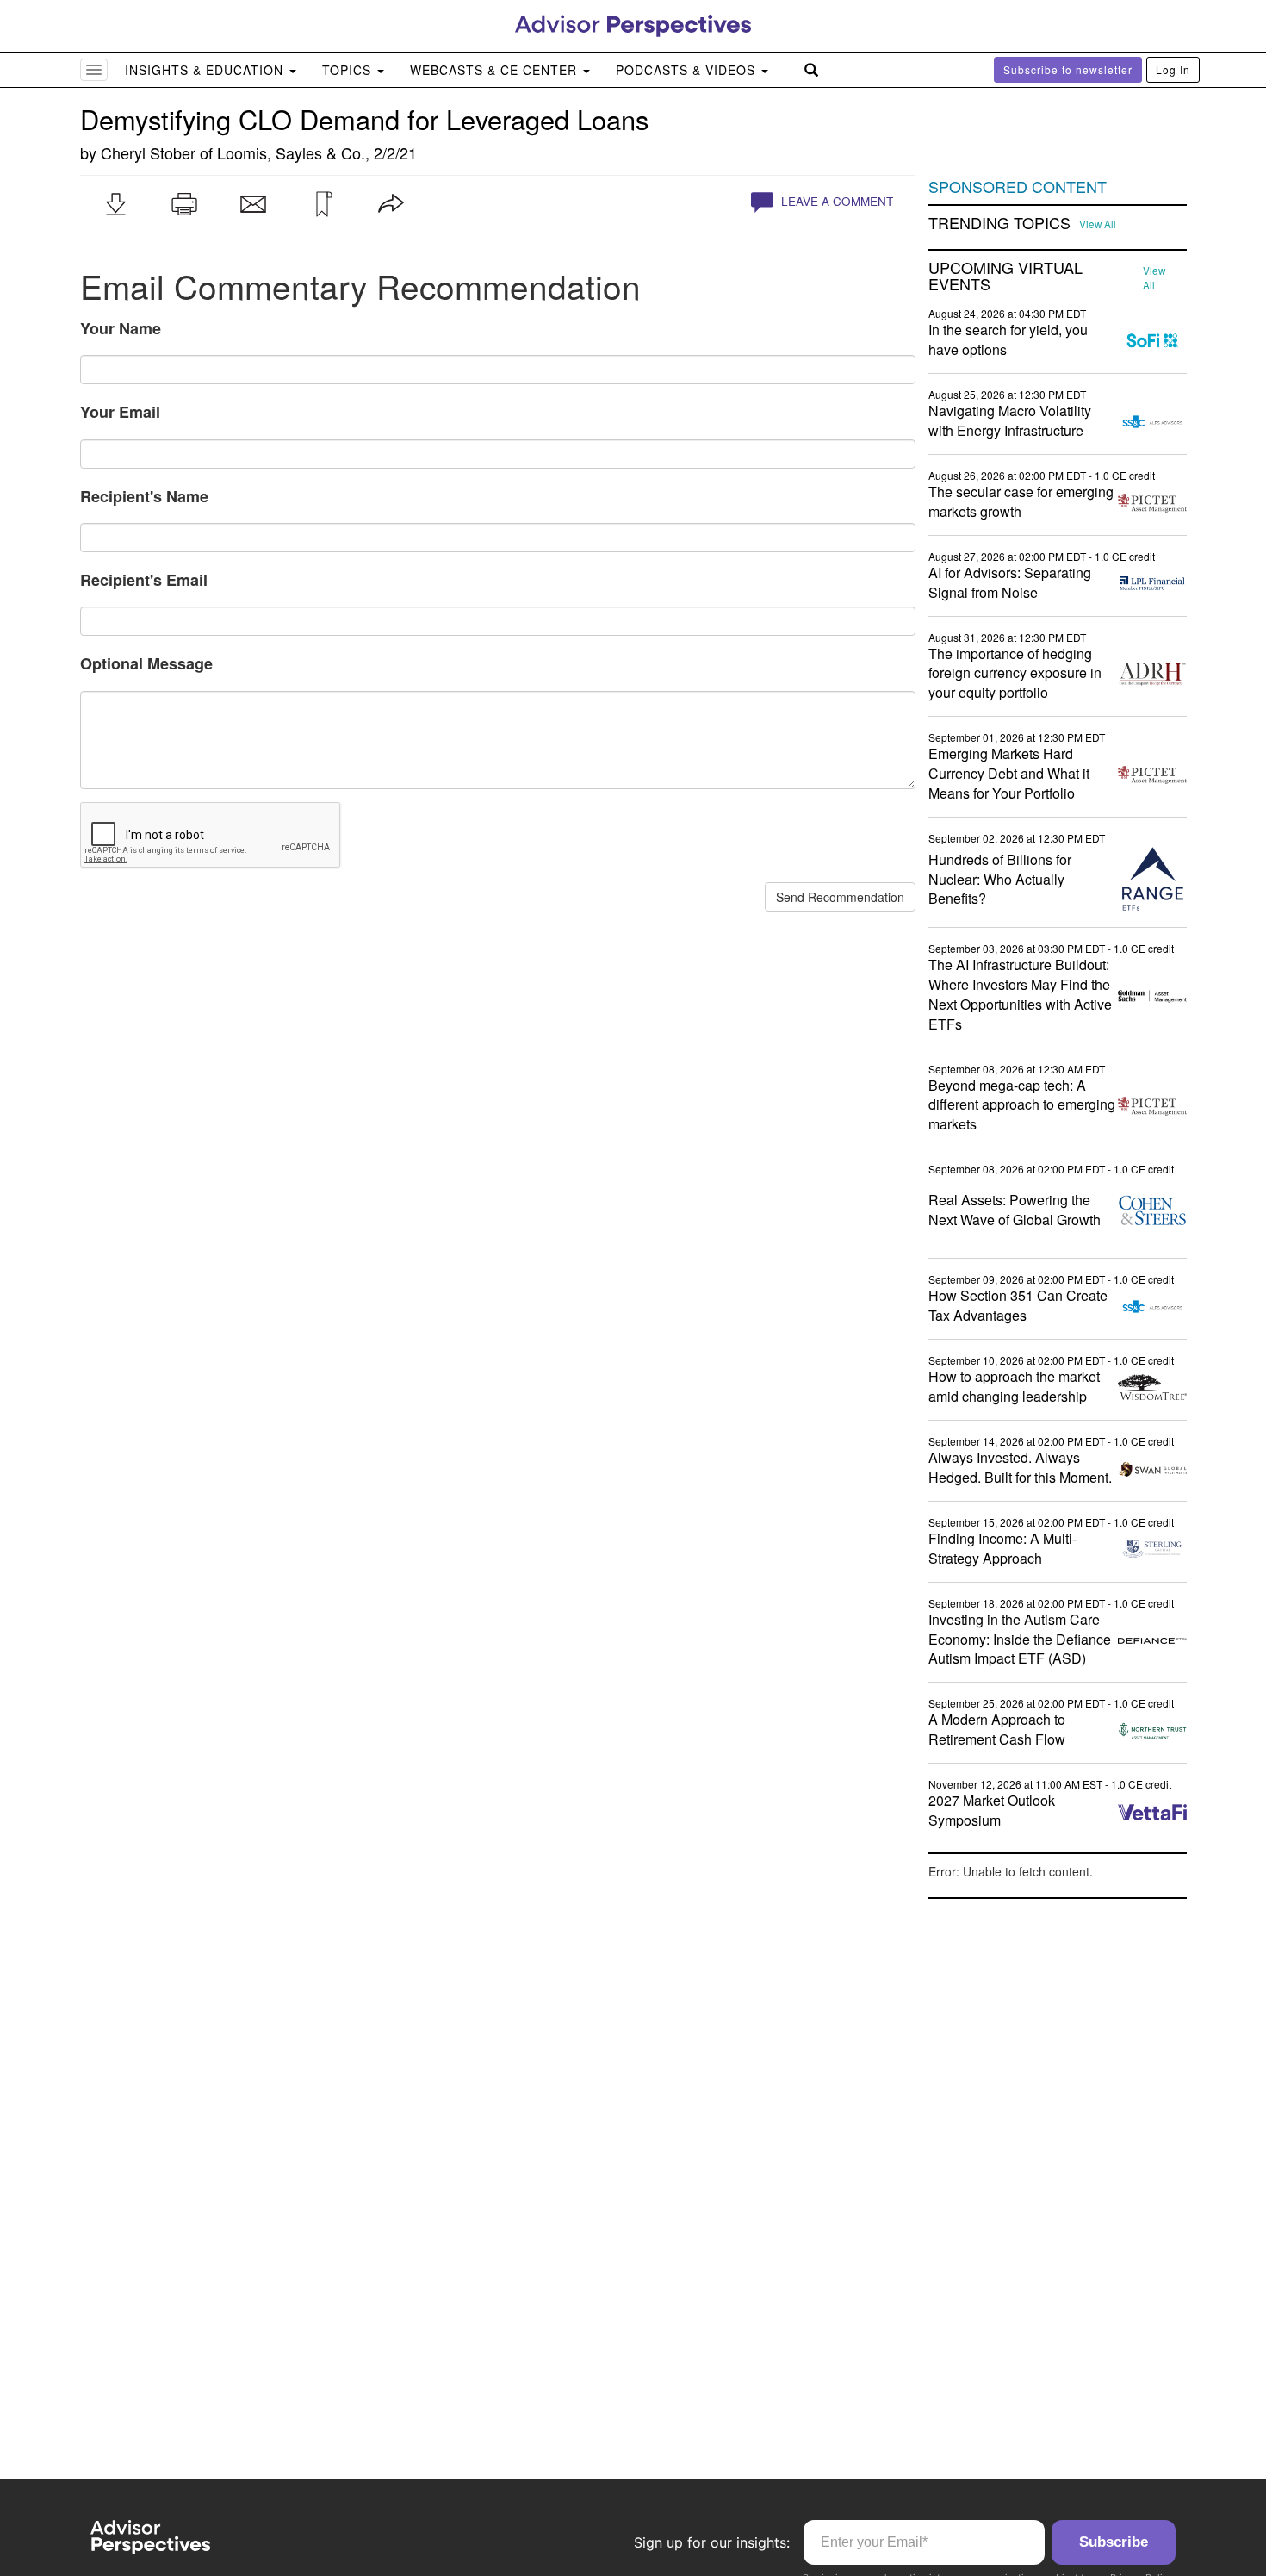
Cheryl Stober (148, 152)
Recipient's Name (144, 496)
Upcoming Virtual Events (1005, 277)
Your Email (120, 412)
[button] (115, 204)
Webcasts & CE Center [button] (496, 70)
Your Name (121, 328)
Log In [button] (1173, 69)
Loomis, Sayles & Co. (291, 152)
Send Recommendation (840, 897)
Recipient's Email (144, 580)
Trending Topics (999, 223)
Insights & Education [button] (206, 70)
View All (1098, 224)
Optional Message (146, 663)
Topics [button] (349, 70)
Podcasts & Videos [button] (688, 70)
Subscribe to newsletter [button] (1068, 69)
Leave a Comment (835, 201)
